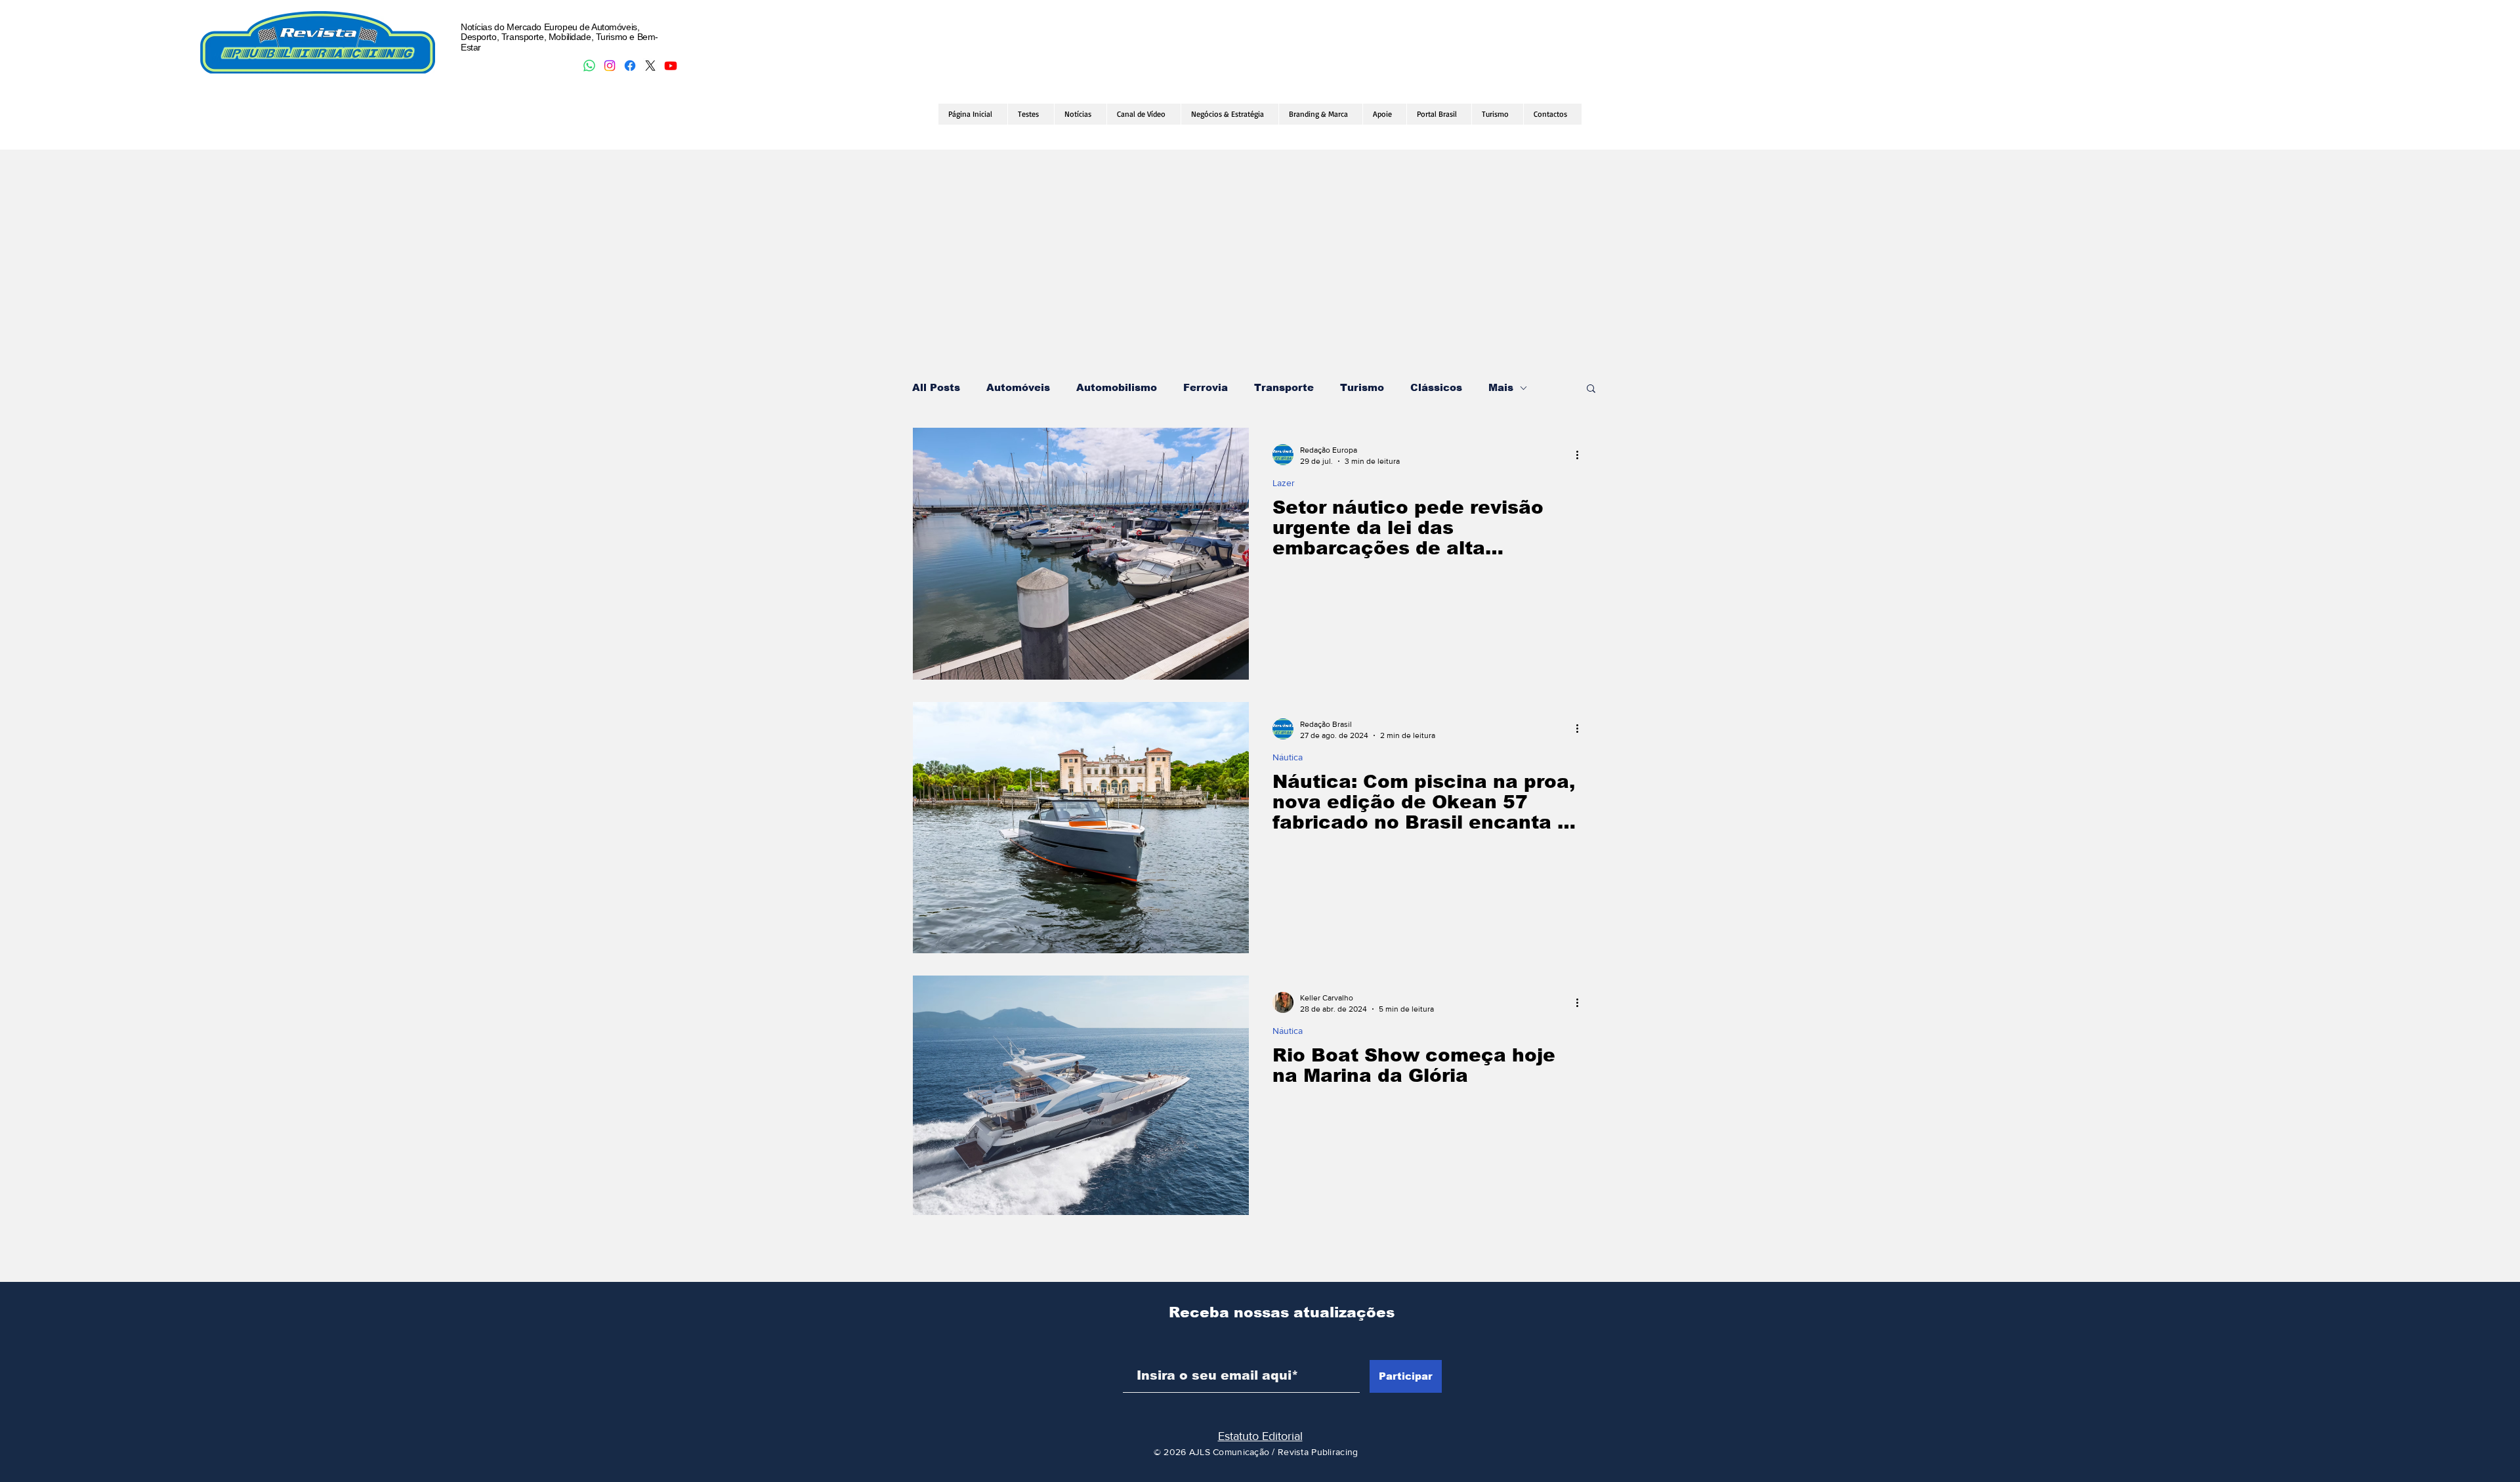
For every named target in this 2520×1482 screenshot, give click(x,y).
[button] (1591, 389)
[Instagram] (610, 66)
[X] (650, 66)
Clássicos (1436, 387)
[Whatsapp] (589, 66)
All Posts (936, 387)
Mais (1501, 387)
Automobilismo (1117, 387)
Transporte (1284, 387)
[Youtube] (671, 66)
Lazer (1284, 483)
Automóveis (1018, 387)
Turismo (1362, 387)
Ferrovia (1206, 387)
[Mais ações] (1582, 455)
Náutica (1288, 757)
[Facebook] (630, 66)
